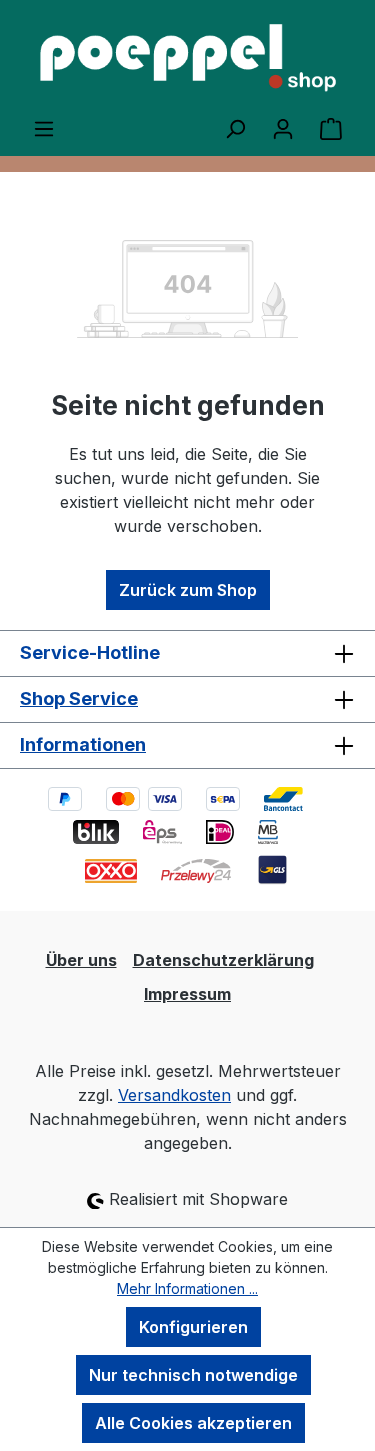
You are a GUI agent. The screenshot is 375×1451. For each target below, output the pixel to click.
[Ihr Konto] (283, 128)
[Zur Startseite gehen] (187, 58)
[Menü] (44, 128)
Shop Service (79, 698)
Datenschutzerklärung (223, 960)
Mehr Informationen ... (187, 1288)
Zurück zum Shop (188, 590)
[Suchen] (235, 128)
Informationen (83, 744)
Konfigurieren (193, 1327)
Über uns (81, 960)
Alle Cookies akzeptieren (193, 1423)
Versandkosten (174, 1095)
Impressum (187, 994)
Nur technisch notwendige (193, 1375)
